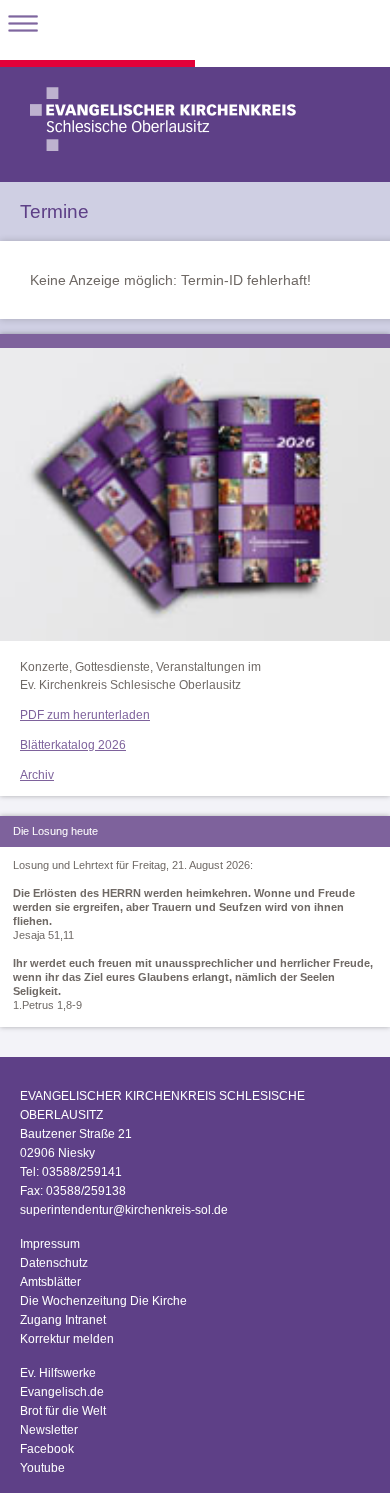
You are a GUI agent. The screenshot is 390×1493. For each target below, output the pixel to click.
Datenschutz (54, 1263)
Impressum (50, 1244)
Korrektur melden (67, 1339)
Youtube (42, 1468)
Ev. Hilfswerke (58, 1373)
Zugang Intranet (63, 1320)
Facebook (47, 1449)
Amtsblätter (50, 1282)
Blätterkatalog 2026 (73, 745)
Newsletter (49, 1430)
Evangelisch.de (62, 1392)
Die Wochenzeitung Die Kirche (103, 1301)
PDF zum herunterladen (85, 715)
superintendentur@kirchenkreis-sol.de (124, 1210)
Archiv (37, 775)
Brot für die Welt (63, 1411)
